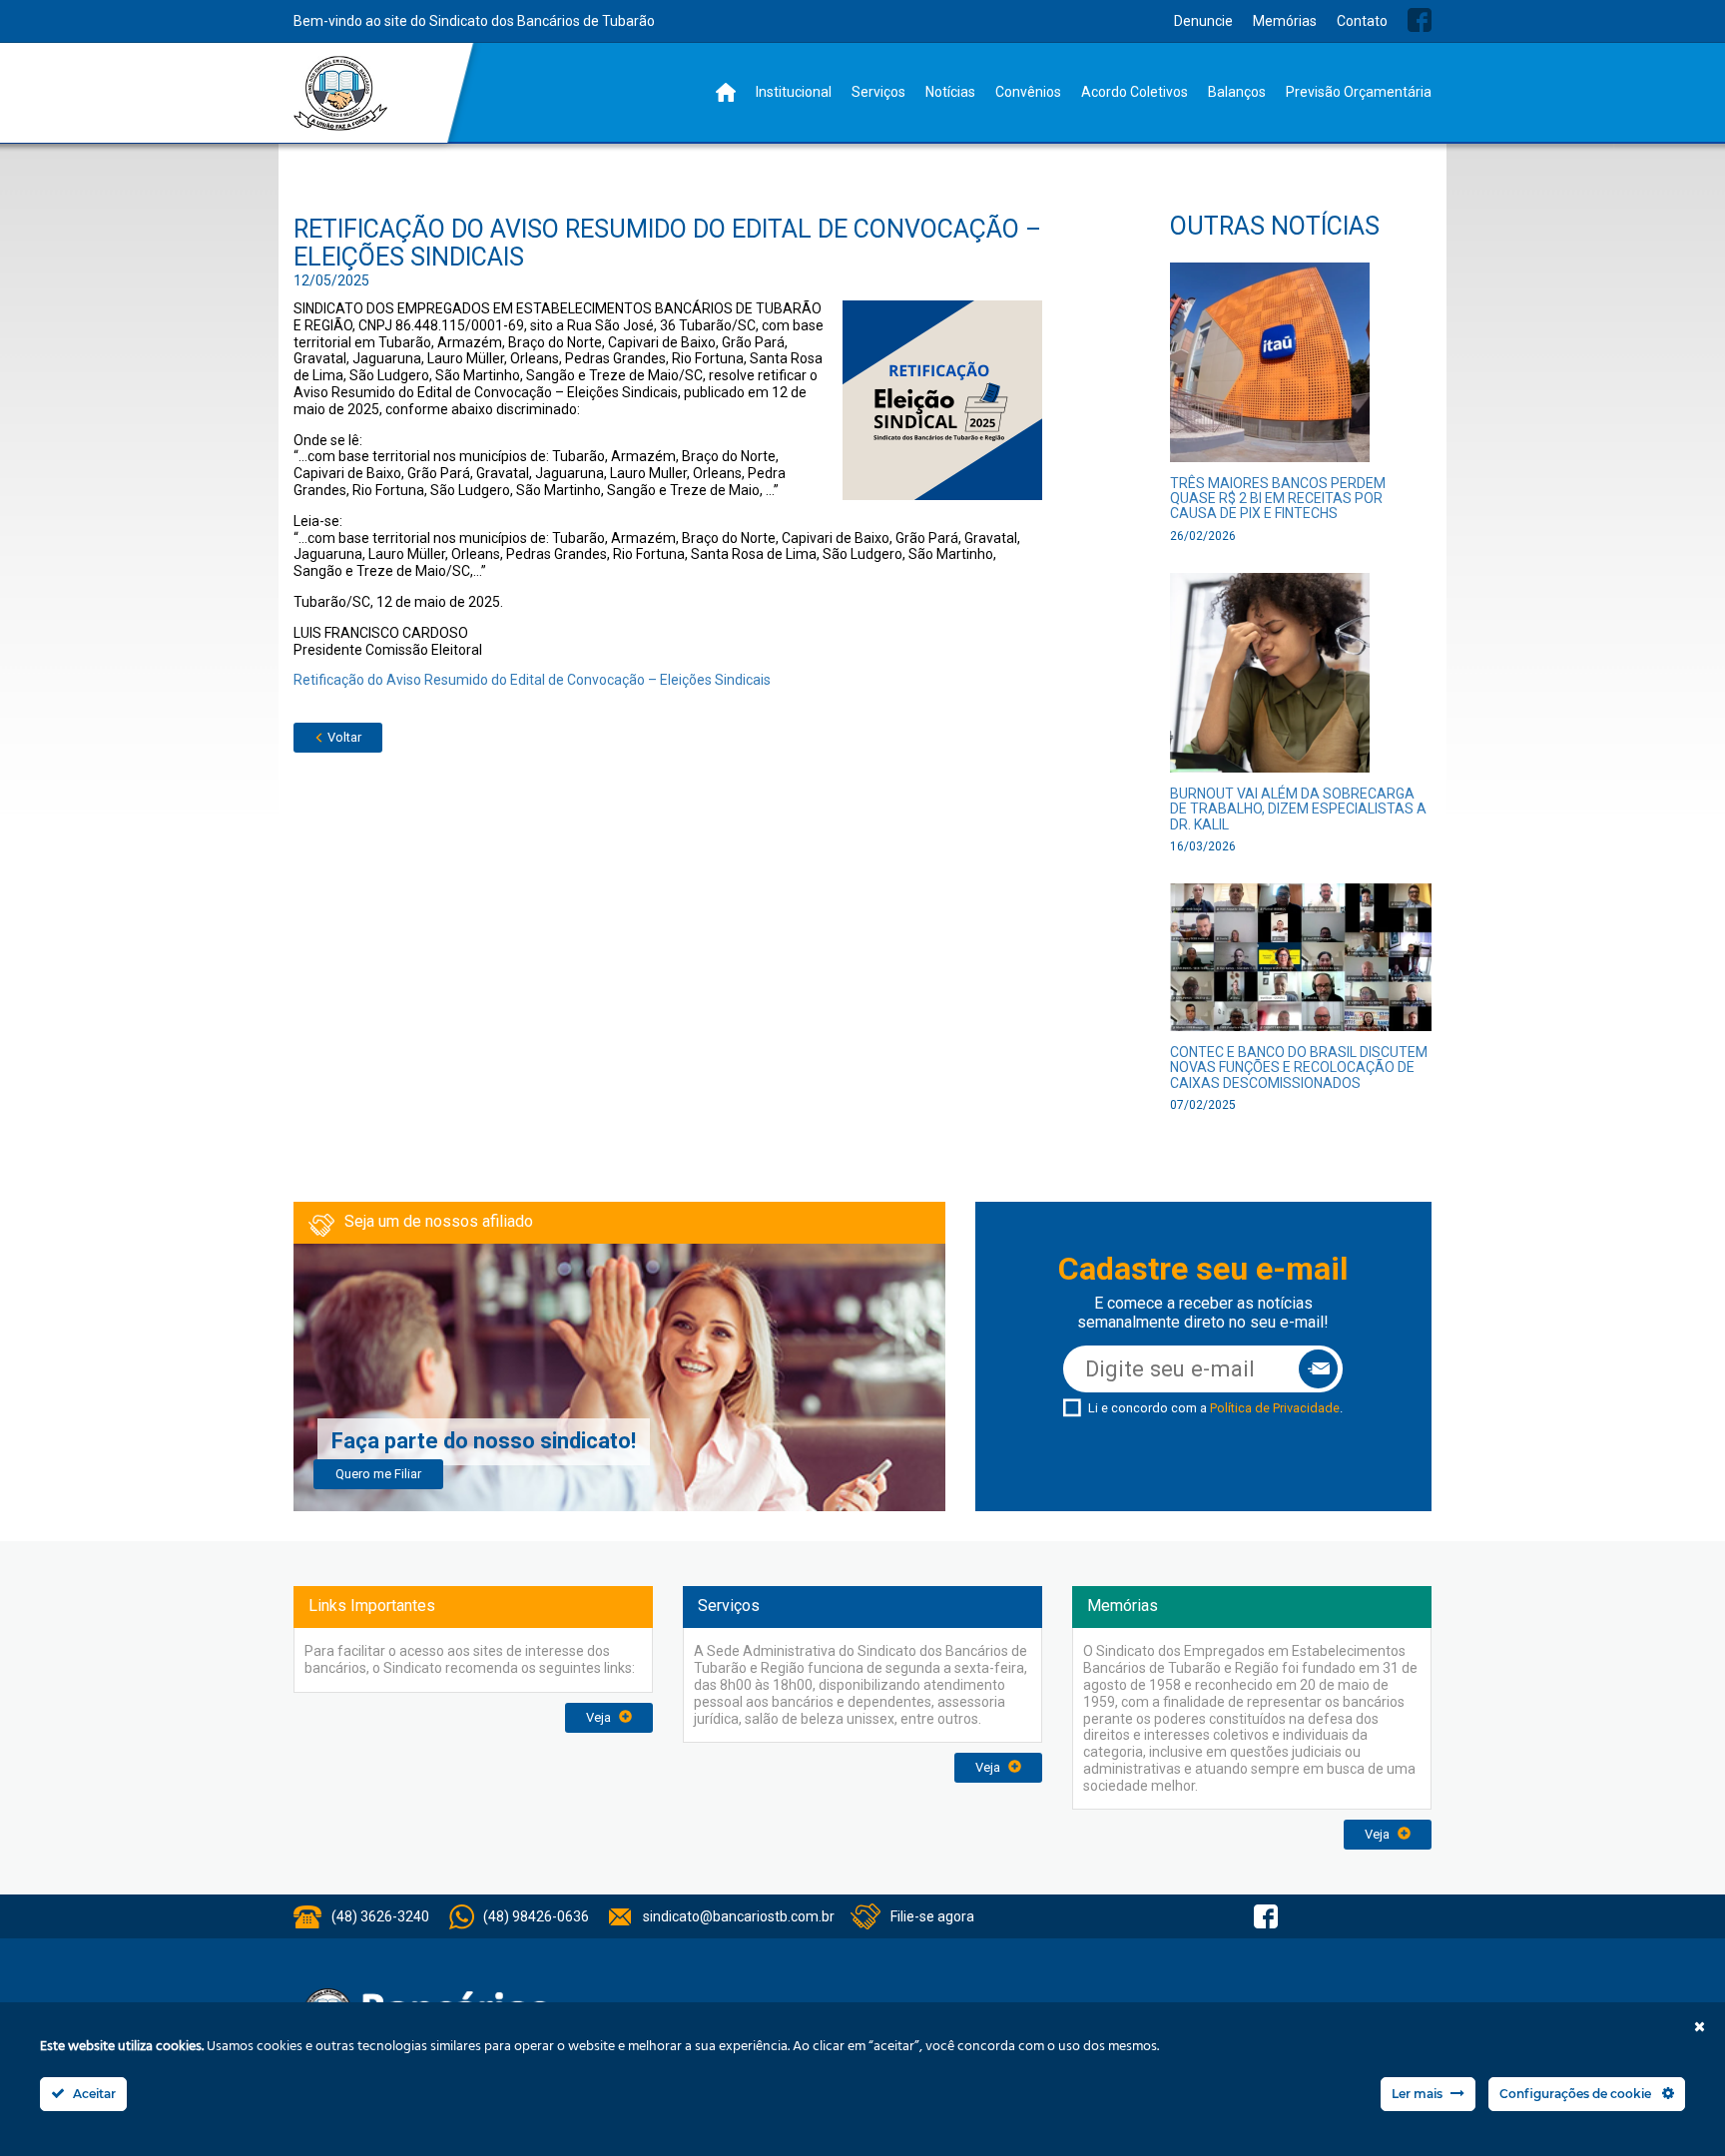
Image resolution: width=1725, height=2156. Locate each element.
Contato (1362, 21)
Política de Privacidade (1275, 1408)
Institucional (794, 92)
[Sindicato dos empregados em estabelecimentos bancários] (341, 93)
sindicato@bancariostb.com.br (739, 1916)
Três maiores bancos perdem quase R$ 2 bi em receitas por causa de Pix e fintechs (1278, 499)
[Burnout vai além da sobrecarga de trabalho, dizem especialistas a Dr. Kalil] (1270, 678)
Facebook (1420, 20)
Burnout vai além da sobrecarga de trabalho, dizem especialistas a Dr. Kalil (1298, 809)
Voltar (343, 737)
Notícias (950, 92)
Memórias (1285, 21)
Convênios (1028, 92)
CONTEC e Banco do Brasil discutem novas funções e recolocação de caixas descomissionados (1299, 1068)
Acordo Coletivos (1135, 92)
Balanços (1237, 92)
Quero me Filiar (378, 1474)
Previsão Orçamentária (1359, 92)
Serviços (878, 92)
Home (726, 92)
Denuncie (1203, 21)
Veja (600, 1717)
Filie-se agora (932, 1916)
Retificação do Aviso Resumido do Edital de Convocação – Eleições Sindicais (532, 680)
